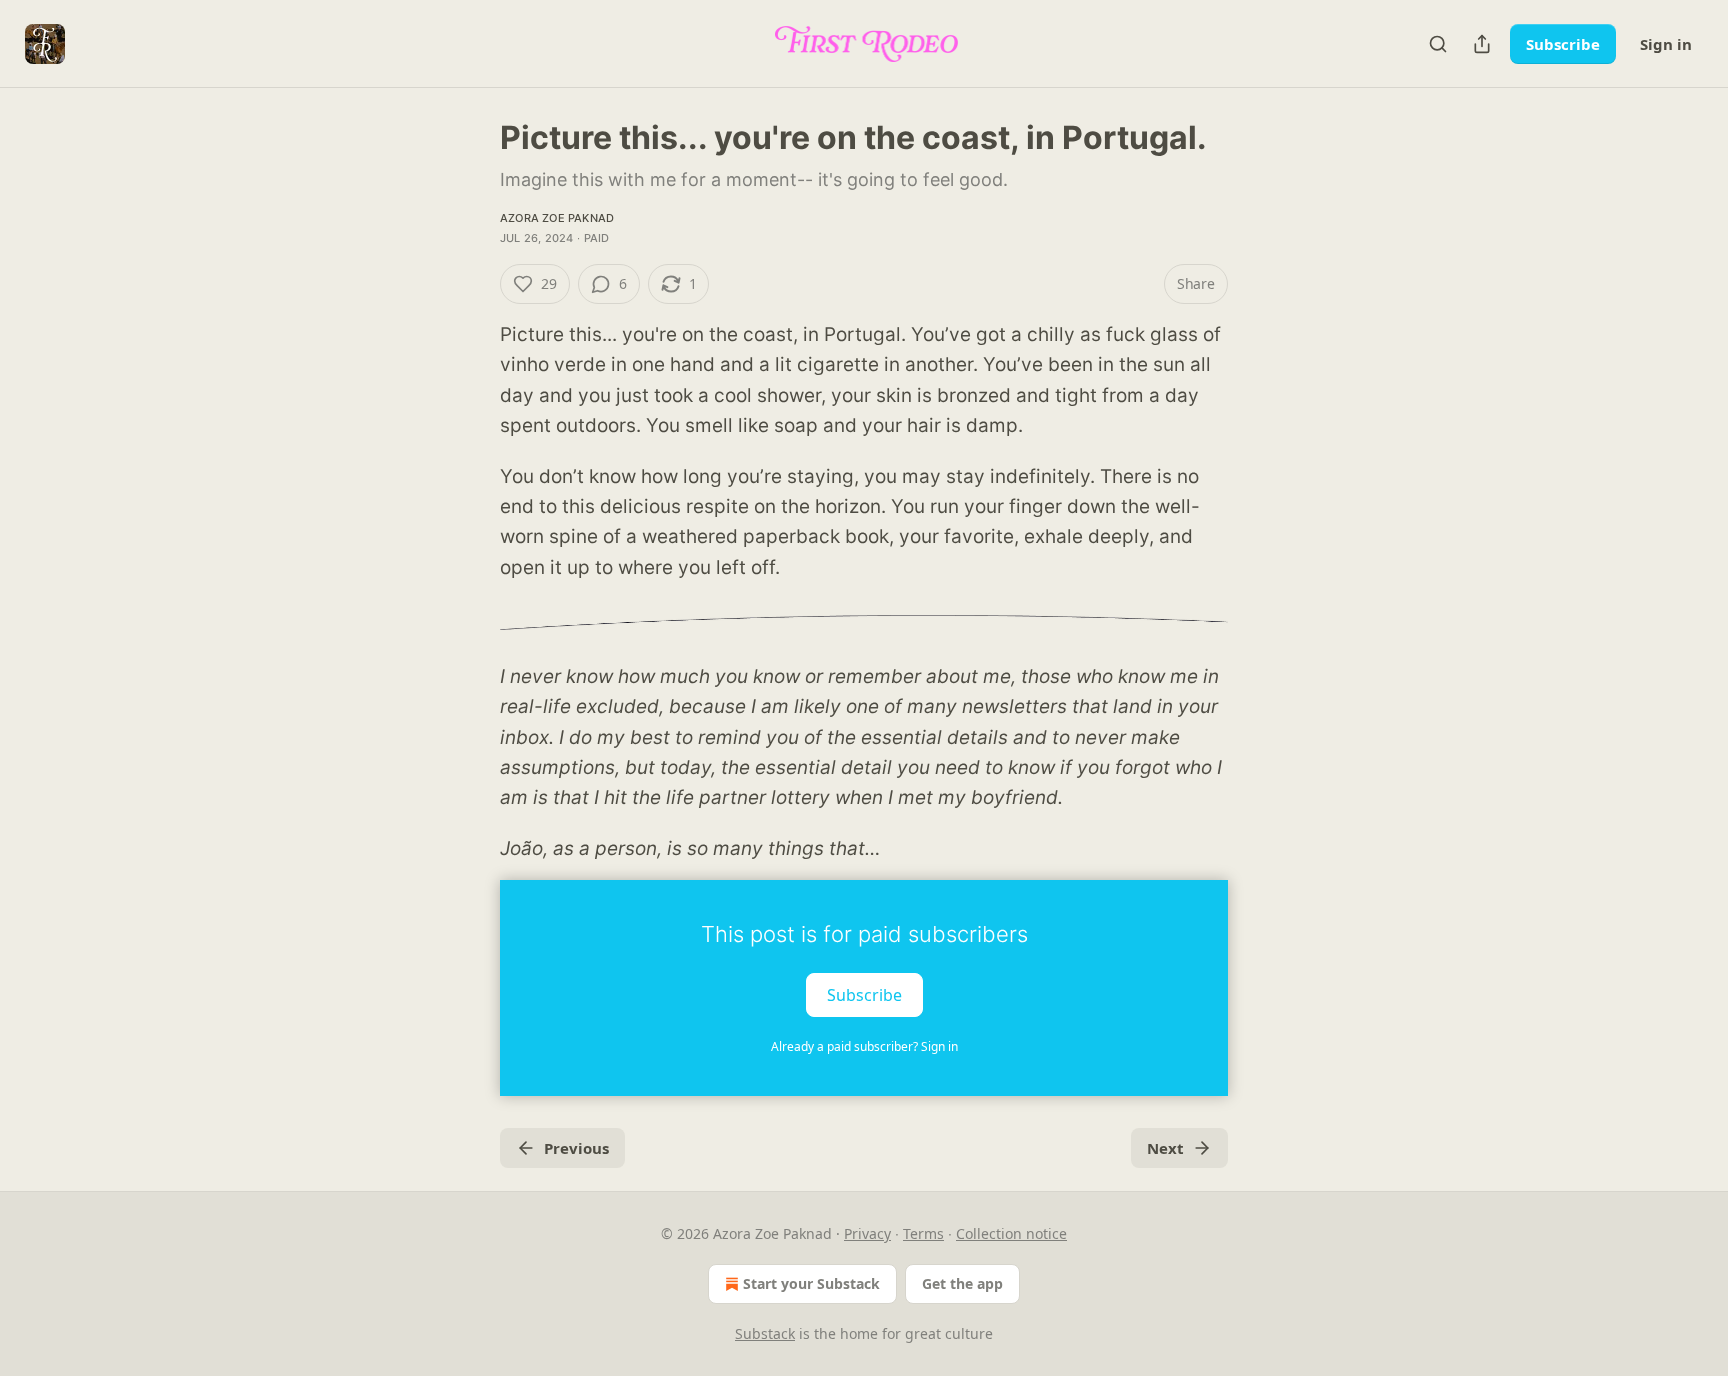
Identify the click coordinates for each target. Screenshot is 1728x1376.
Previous (576, 1148)
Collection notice (1011, 1233)
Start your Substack (811, 1283)
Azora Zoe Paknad (557, 218)
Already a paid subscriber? (864, 1046)
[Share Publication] (1482, 44)
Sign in (1666, 44)
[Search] (1438, 44)
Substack (765, 1333)
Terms (923, 1233)
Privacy (867, 1233)
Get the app (962, 1283)
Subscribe (1563, 44)
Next (1165, 1148)
